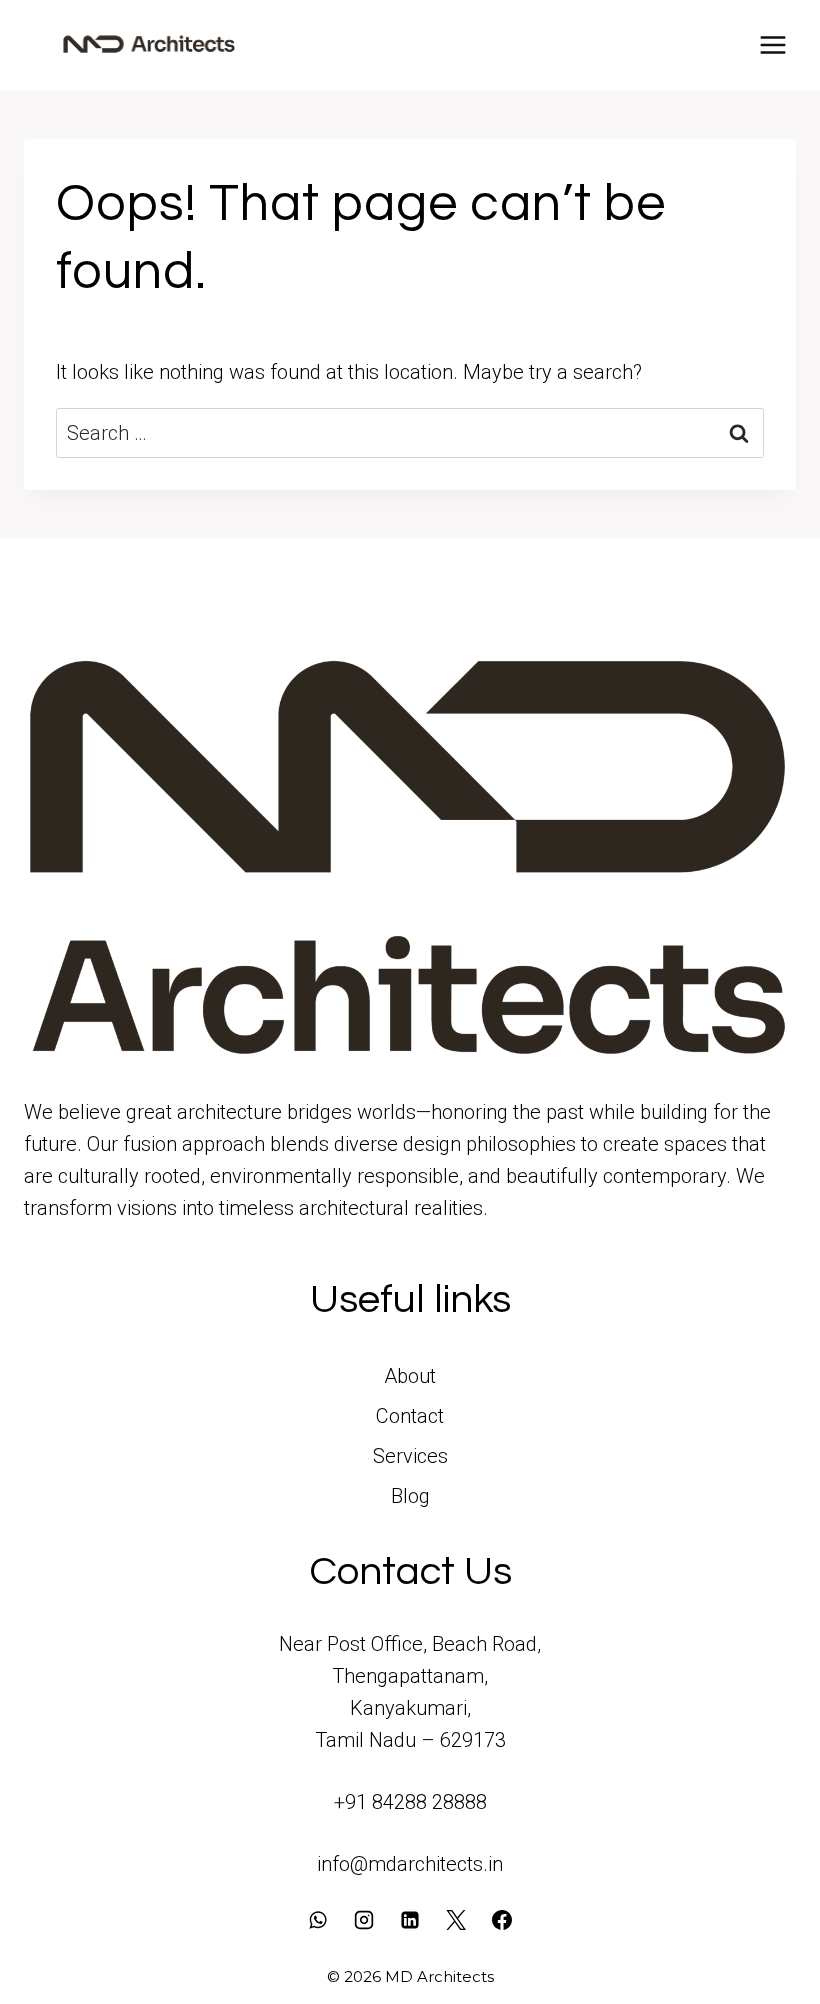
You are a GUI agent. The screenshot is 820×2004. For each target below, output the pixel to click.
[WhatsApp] (318, 1920)
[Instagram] (364, 1920)
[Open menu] (772, 44)
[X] (456, 1920)
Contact (410, 1416)
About (410, 1376)
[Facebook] (502, 1920)
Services (410, 1456)
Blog (410, 1496)
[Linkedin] (410, 1920)
